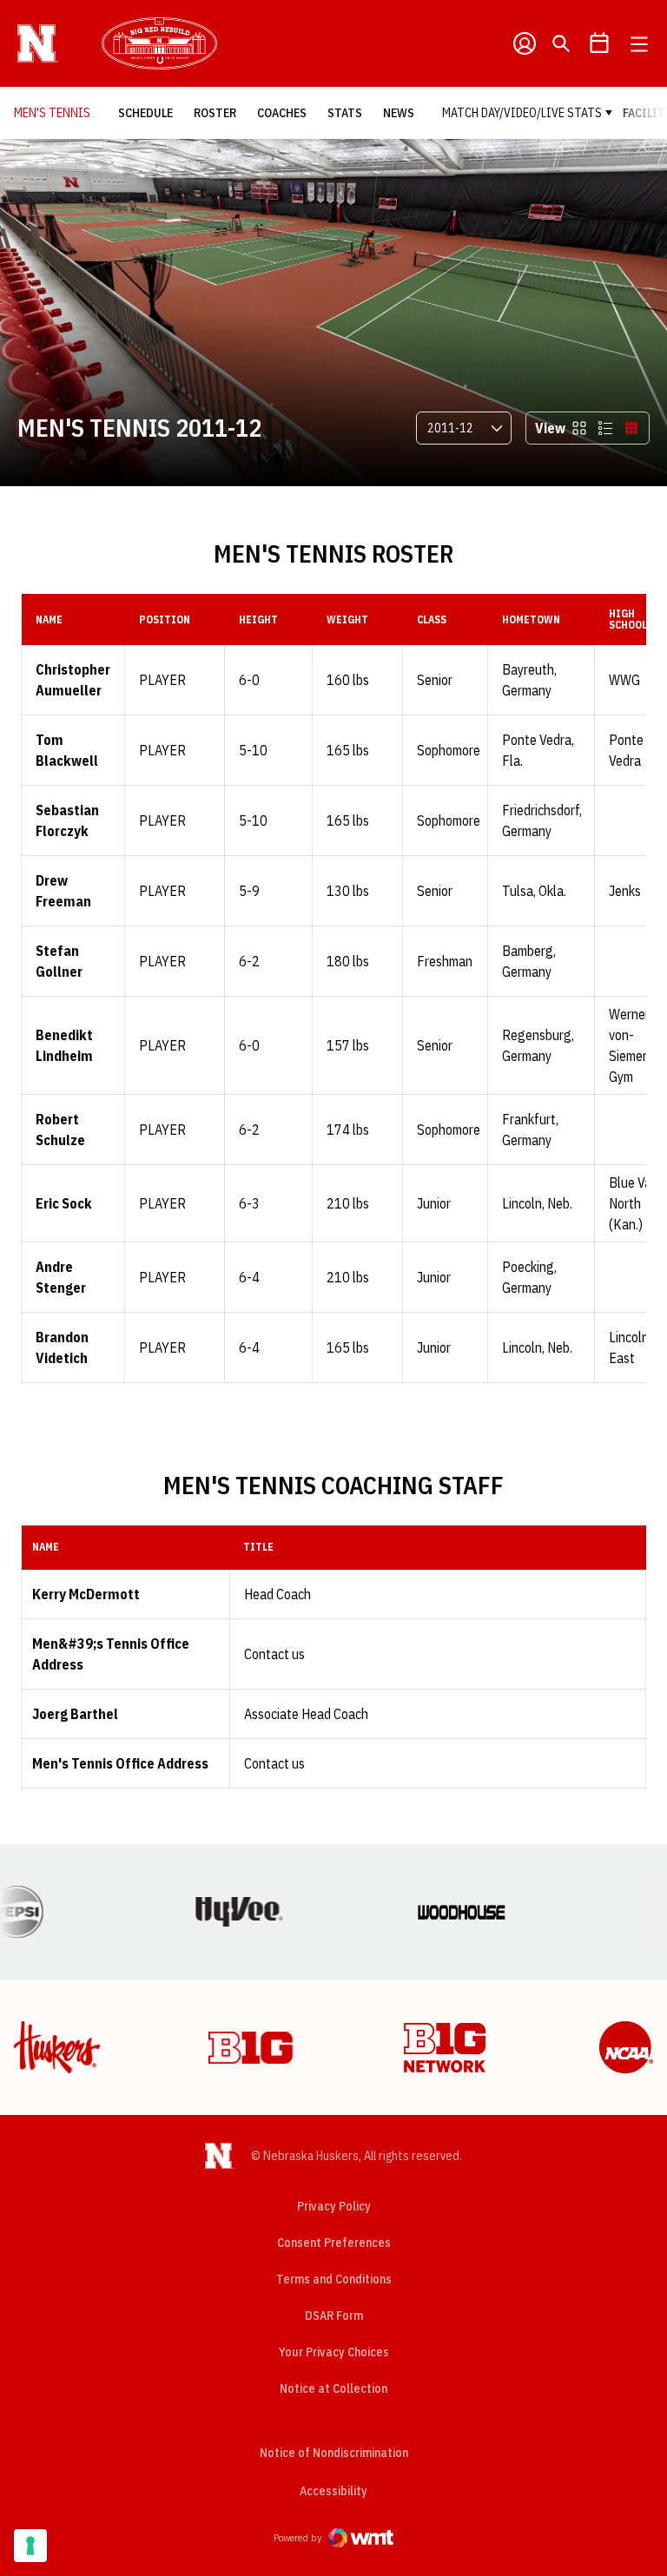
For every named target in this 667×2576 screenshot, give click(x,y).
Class (432, 619)
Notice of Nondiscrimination (334, 2453)
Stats (345, 113)
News (399, 113)
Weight (347, 619)
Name (49, 619)
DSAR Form (334, 2316)
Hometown (531, 619)
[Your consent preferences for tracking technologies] (30, 2546)
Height (258, 619)
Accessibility (333, 2490)
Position (165, 619)
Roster (215, 113)
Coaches (282, 113)
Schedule (145, 113)
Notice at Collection (333, 2388)
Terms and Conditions (334, 2279)
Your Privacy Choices (334, 2352)
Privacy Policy (334, 2206)
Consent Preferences (334, 2243)
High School (628, 619)
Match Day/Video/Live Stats (522, 113)
